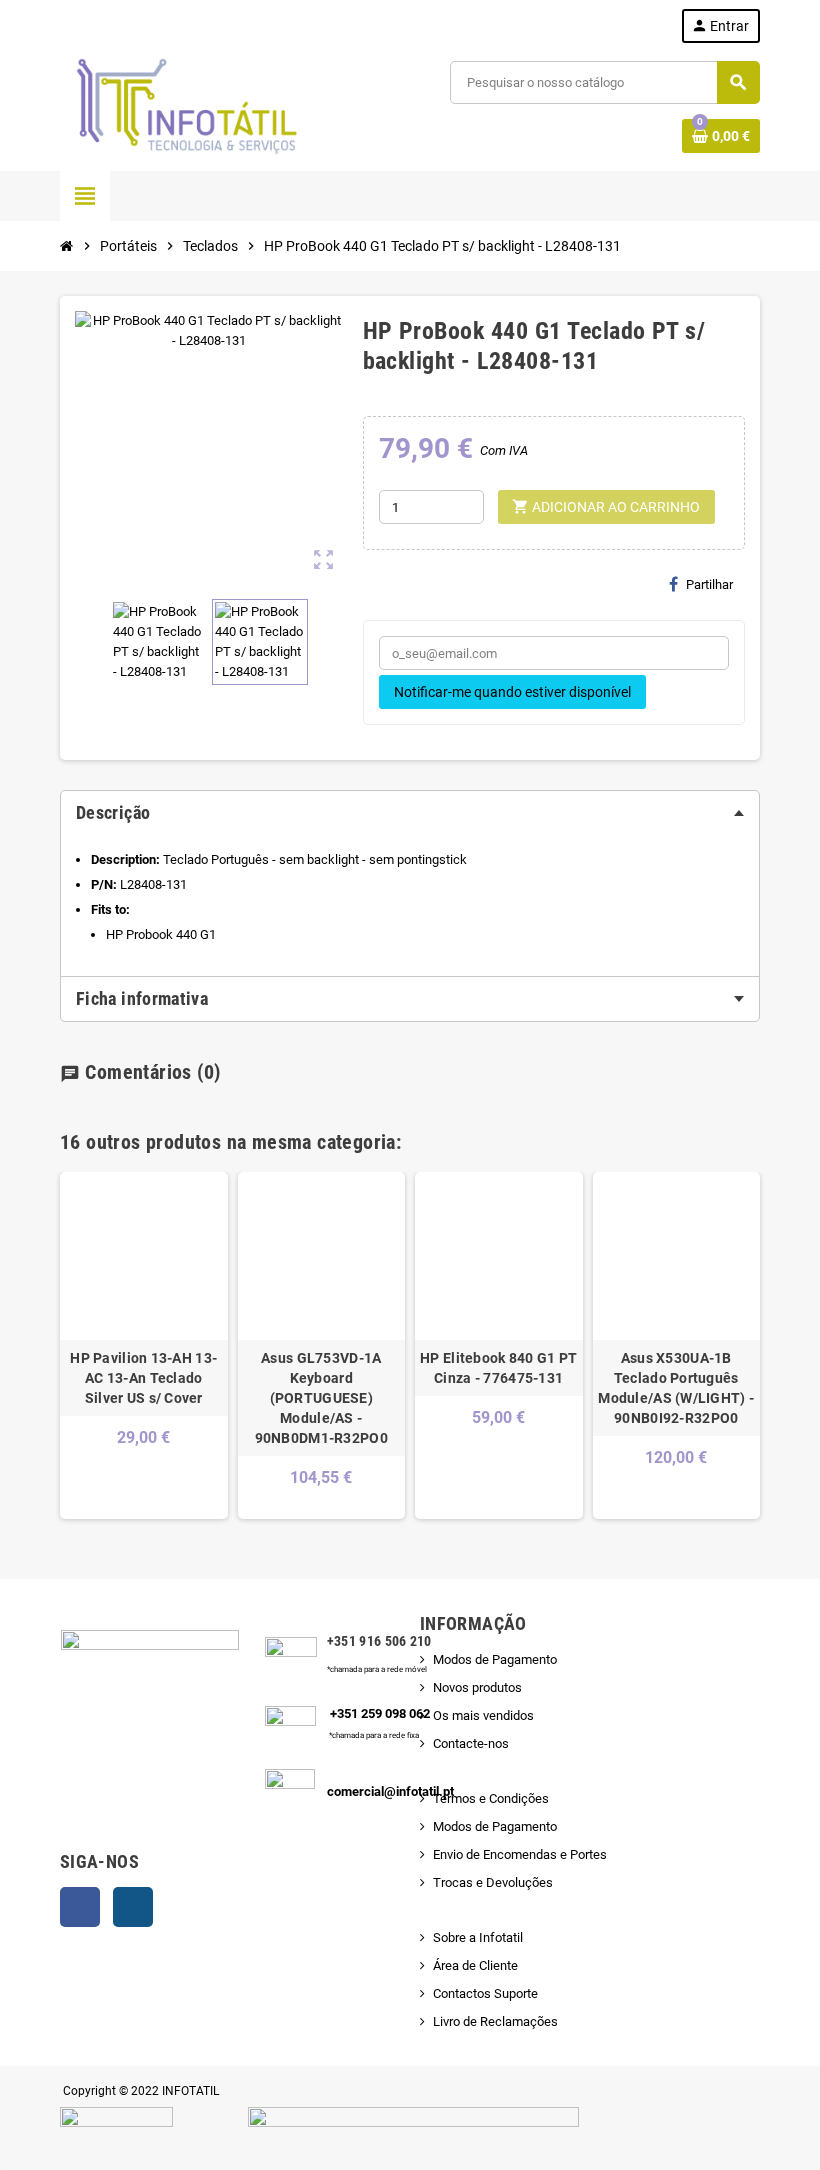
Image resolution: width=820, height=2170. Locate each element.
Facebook (80, 1907)
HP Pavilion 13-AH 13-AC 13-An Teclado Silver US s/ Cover (143, 1378)
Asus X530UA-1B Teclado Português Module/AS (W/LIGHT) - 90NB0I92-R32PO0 (676, 1388)
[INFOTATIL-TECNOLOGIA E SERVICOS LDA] (185, 106)
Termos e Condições (491, 1798)
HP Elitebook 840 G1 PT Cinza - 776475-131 (498, 1368)
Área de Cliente (475, 1965)
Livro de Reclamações (495, 2021)
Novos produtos (477, 1687)
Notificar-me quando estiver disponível (512, 692)
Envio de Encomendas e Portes (520, 1854)
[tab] (410, 813)
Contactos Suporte (485, 1993)
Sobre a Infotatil (478, 1937)
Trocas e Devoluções (493, 1882)
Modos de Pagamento (495, 1659)
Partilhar (709, 584)
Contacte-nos (471, 1743)
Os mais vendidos (483, 1715)
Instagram (133, 1907)
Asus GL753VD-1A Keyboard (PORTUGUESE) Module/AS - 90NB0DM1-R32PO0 (321, 1398)
